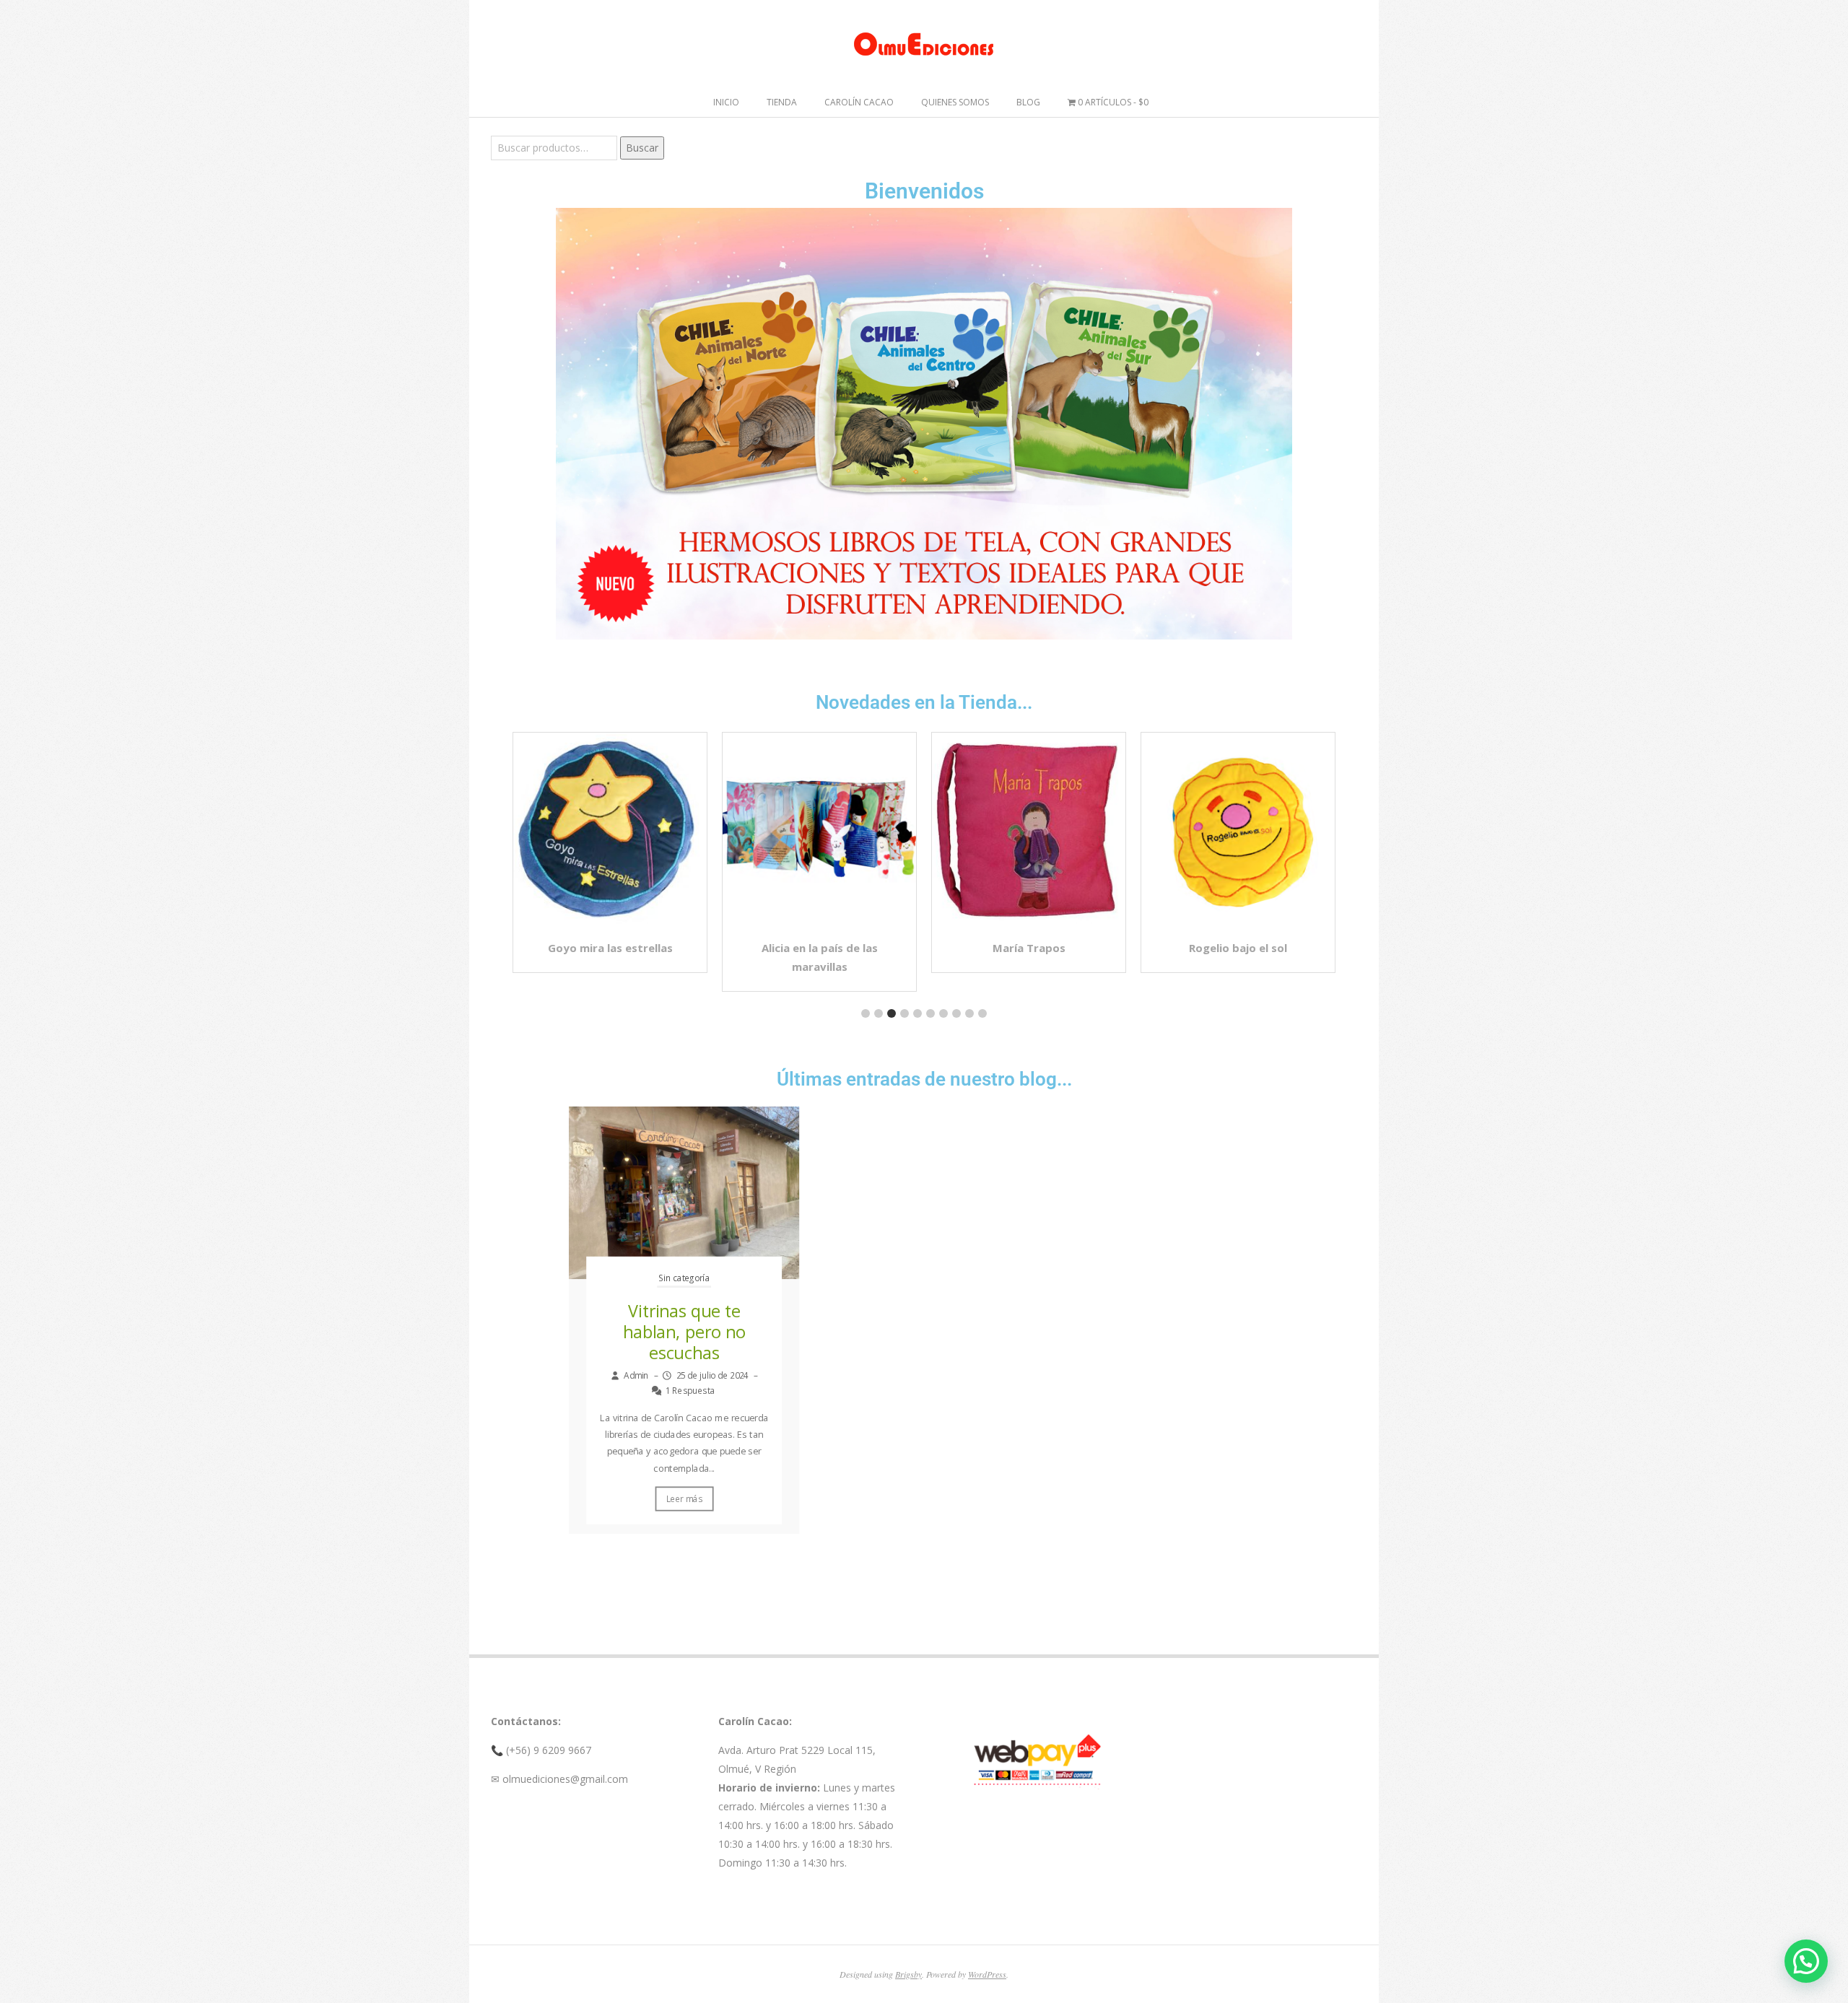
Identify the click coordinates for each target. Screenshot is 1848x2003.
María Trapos (1029, 948)
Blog (1028, 102)
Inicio (726, 102)
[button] (866, 1013)
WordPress (987, 1974)
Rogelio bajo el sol (1238, 948)
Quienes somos (955, 102)
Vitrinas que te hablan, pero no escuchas (684, 1332)
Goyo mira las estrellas (610, 948)
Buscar (642, 148)
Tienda (782, 102)
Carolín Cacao (859, 102)
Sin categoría (684, 1278)
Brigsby (908, 1974)
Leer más (684, 1499)
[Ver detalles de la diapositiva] (924, 424)
